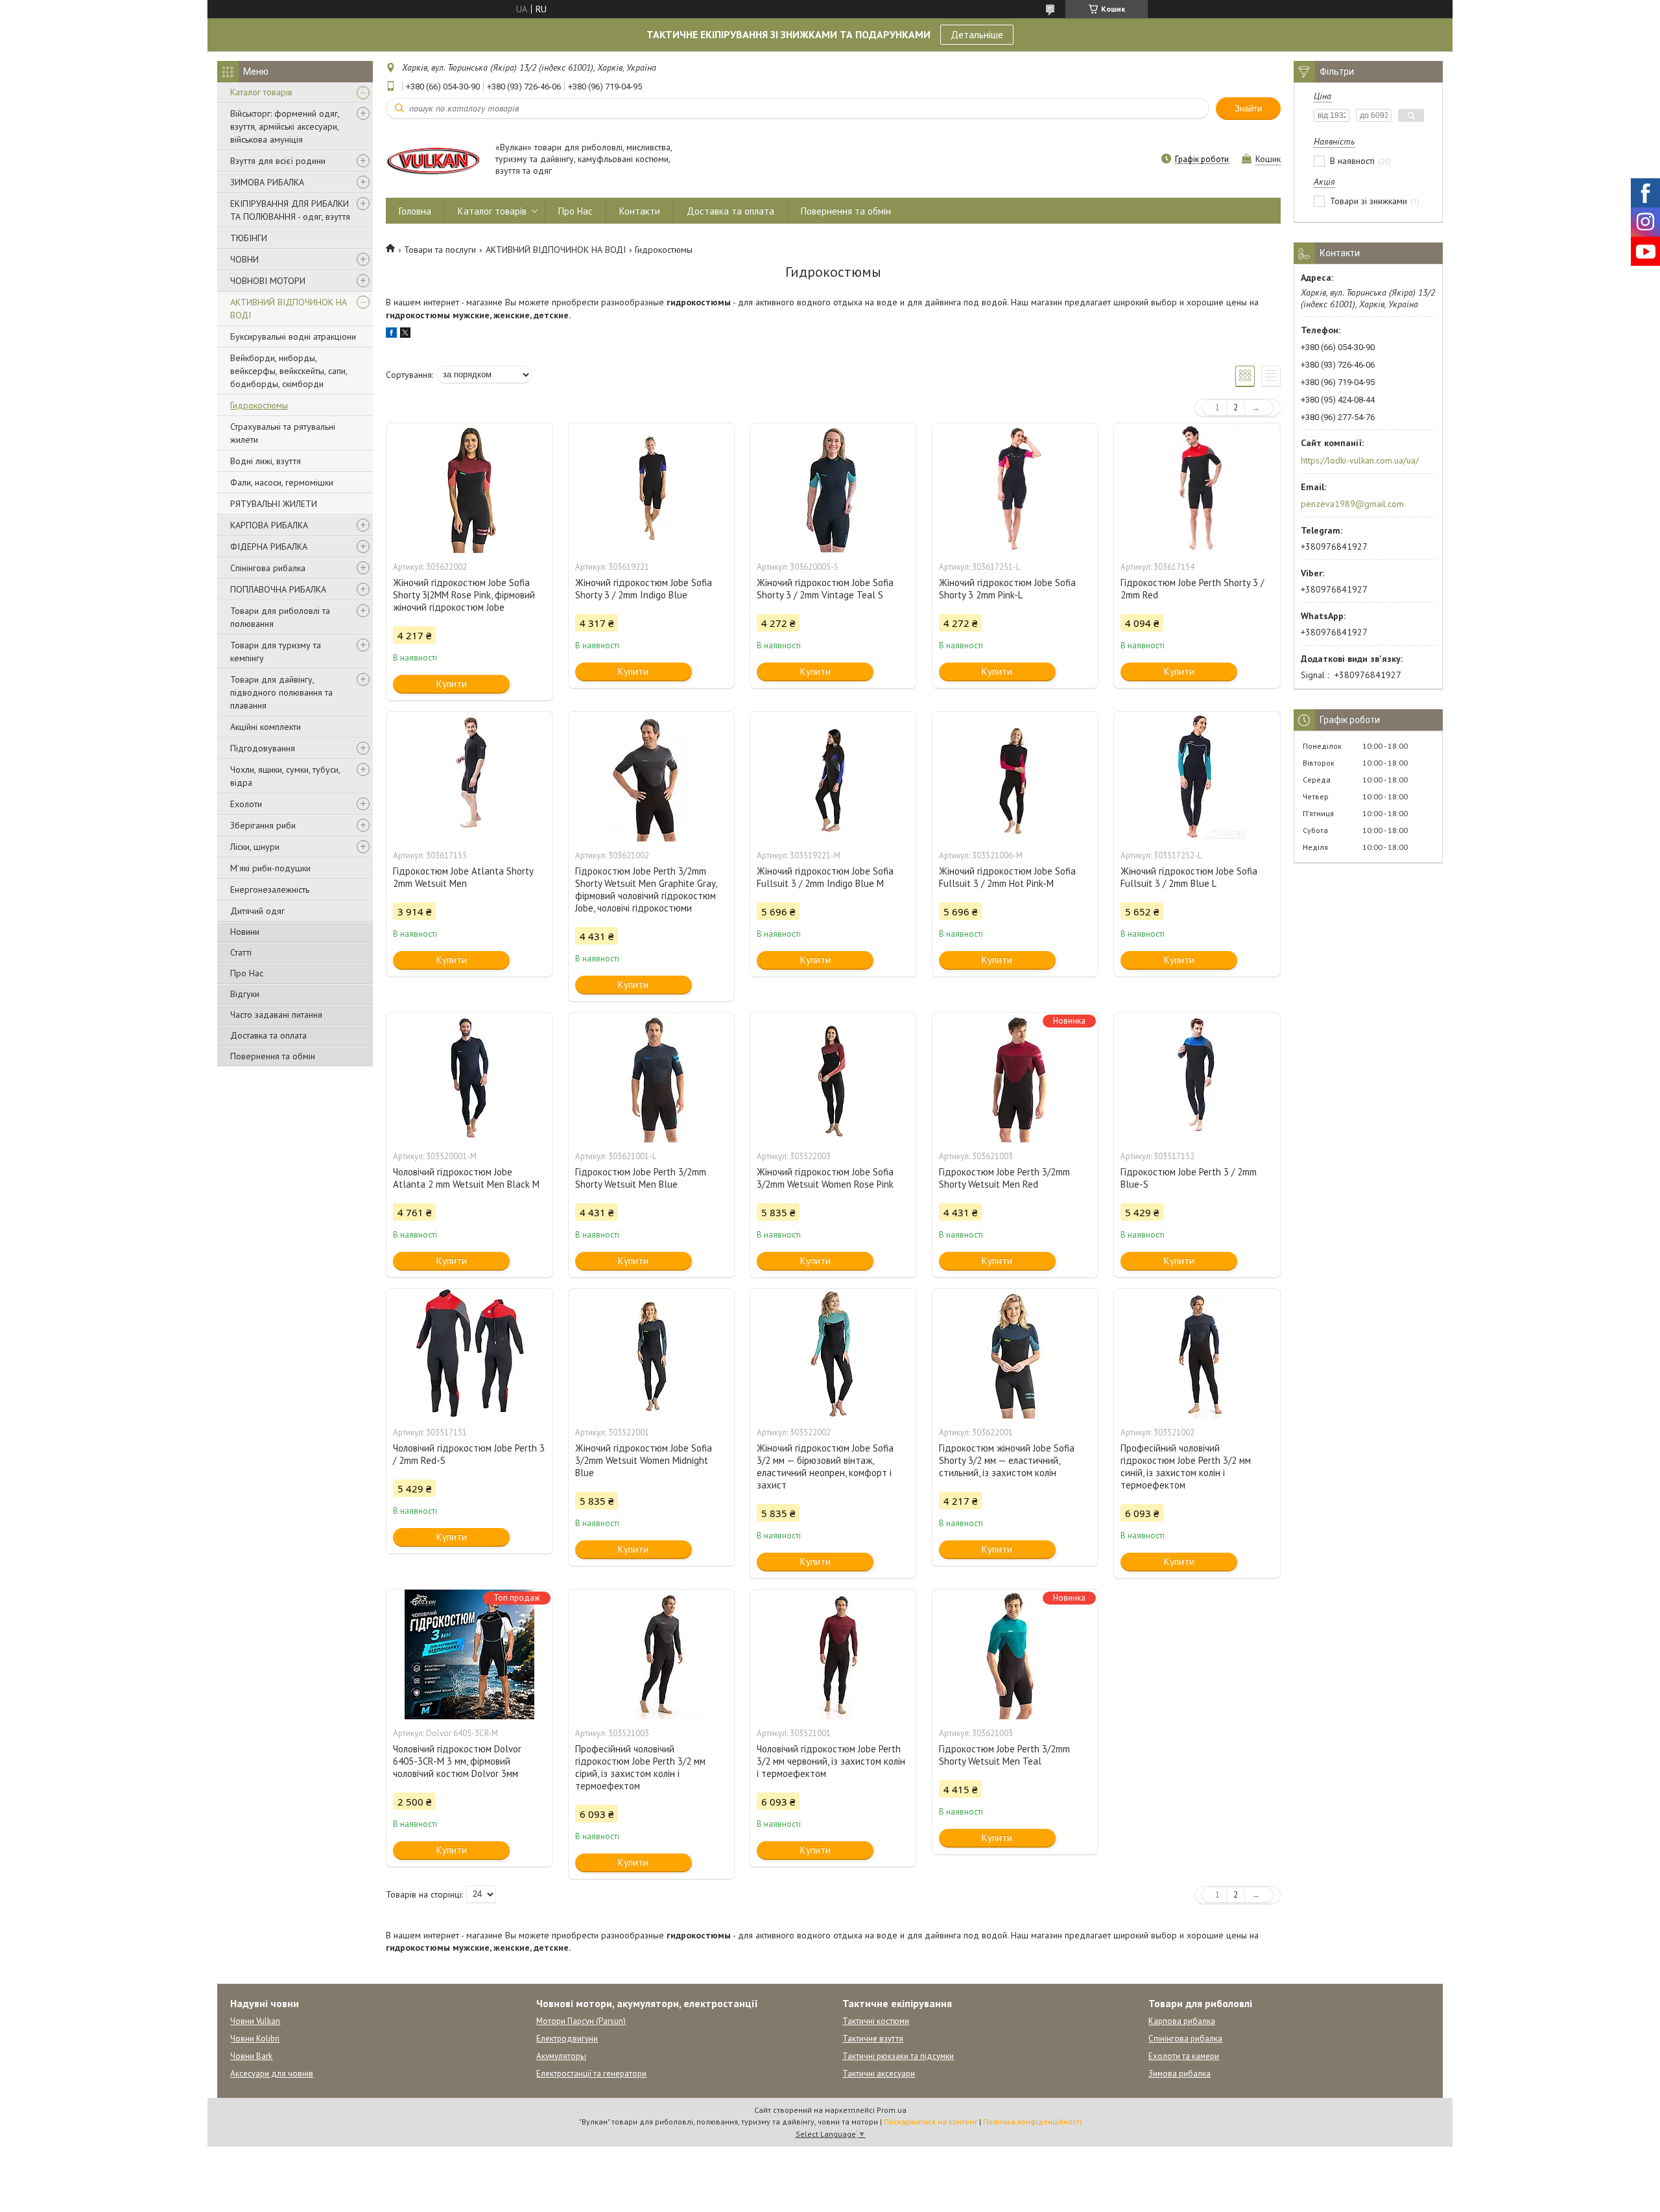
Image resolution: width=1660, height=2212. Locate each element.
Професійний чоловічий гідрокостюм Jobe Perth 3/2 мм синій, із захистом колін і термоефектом (1186, 1466)
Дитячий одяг (257, 911)
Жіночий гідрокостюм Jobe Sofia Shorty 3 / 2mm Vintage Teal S (825, 589)
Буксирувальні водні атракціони (293, 336)
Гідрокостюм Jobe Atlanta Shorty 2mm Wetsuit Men (463, 877)
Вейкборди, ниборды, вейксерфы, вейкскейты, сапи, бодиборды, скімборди (289, 371)
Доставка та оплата (268, 1035)
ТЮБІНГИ (249, 238)
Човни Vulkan (255, 2021)
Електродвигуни (567, 2039)
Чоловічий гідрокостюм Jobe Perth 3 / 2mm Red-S (469, 1454)
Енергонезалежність (270, 889)
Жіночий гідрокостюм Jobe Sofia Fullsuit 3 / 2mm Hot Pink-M (1007, 877)
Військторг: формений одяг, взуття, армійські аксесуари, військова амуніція (285, 126)
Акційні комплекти (266, 727)
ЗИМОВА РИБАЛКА (267, 182)
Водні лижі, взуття (266, 461)
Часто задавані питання (276, 1015)
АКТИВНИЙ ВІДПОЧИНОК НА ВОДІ (289, 309)
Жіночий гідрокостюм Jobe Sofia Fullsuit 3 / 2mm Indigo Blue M (825, 877)
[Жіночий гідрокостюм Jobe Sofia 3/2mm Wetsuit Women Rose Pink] (833, 1077)
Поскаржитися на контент (931, 2122)
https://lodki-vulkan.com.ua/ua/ (1360, 460)
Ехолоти (246, 804)
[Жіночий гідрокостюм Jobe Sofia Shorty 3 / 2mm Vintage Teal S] (833, 488)
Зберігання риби (263, 825)
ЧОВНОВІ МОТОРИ (268, 281)
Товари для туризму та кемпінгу (276, 652)
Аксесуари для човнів (272, 2074)
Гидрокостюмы (259, 405)
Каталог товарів (261, 92)
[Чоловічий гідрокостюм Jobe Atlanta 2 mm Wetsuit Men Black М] (469, 1077)
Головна (415, 211)
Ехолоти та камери (1184, 2056)
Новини (245, 932)
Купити (452, 684)
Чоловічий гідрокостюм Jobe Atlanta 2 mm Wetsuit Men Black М (466, 1178)
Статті (241, 952)
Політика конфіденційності (1032, 2122)
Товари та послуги (440, 250)
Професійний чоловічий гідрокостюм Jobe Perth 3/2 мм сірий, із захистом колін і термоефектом (640, 1767)
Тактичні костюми (876, 2021)
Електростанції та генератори (591, 2074)
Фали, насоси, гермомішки (282, 482)
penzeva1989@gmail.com (1352, 504)
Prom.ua (892, 2110)
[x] (405, 335)
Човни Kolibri (255, 2039)
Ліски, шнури (255, 847)
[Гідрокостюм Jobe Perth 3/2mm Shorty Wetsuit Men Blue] (652, 1077)
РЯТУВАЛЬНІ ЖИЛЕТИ (274, 504)
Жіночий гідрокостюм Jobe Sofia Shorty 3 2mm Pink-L (1007, 589)
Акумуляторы (561, 2056)
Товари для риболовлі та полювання (280, 617)
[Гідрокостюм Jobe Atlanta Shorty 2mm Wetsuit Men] (469, 777)
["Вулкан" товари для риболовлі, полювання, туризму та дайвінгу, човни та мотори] (434, 160)
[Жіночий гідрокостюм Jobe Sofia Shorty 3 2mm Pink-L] (1015, 488)
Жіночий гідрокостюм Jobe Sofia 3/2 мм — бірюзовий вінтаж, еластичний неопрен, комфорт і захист (825, 1466)
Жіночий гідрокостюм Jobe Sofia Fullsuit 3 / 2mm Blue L (1189, 877)
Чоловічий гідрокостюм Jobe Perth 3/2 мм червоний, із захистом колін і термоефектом (831, 1761)
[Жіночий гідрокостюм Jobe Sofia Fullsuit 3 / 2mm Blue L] (1197, 777)
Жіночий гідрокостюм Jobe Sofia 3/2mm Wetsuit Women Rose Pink (825, 1178)
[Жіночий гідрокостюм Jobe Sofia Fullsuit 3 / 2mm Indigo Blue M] (833, 777)
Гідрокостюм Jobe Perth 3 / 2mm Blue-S (1189, 1178)
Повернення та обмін (273, 1056)
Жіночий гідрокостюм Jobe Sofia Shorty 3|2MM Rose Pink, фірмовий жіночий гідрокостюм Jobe (464, 595)
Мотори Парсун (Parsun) (581, 2021)
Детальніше (977, 34)
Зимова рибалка (1180, 2074)
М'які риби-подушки (270, 868)
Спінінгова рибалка (268, 568)
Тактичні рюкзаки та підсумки (898, 2056)
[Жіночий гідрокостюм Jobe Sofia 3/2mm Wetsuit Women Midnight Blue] (652, 1354)
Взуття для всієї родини (278, 161)
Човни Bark (251, 2056)
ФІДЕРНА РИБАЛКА (269, 547)
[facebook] (391, 335)
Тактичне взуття (873, 2039)
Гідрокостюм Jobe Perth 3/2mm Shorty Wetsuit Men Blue (641, 1178)
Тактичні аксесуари (879, 2074)
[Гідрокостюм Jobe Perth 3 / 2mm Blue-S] (1197, 1077)
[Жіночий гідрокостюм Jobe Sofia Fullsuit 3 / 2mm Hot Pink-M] (1015, 777)
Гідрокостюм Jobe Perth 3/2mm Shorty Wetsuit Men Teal (1004, 1755)
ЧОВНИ (244, 259)
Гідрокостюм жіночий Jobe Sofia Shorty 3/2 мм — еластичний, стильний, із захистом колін (1007, 1460)
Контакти (640, 211)
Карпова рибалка (1182, 2021)
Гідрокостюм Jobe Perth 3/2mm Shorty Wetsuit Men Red (1004, 1178)
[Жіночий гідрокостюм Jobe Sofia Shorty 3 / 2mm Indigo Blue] (652, 488)
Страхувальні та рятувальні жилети (283, 433)
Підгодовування (263, 748)
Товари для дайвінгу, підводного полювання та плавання (281, 692)
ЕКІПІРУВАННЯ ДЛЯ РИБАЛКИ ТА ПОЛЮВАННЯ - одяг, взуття (290, 210)
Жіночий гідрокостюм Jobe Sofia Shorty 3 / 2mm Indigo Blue (644, 589)
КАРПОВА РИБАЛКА (269, 525)
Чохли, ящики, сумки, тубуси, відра (285, 776)
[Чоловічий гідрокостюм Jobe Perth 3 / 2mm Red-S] (469, 1354)
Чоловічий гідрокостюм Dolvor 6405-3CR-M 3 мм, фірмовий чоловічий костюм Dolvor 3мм (457, 1761)
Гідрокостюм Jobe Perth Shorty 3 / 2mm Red (1192, 589)
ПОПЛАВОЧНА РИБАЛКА (278, 589)
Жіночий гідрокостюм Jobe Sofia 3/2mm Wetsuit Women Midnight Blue (644, 1460)
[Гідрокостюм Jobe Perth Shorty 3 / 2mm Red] (1197, 488)
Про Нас (247, 973)
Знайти (1248, 109)
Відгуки (245, 994)
